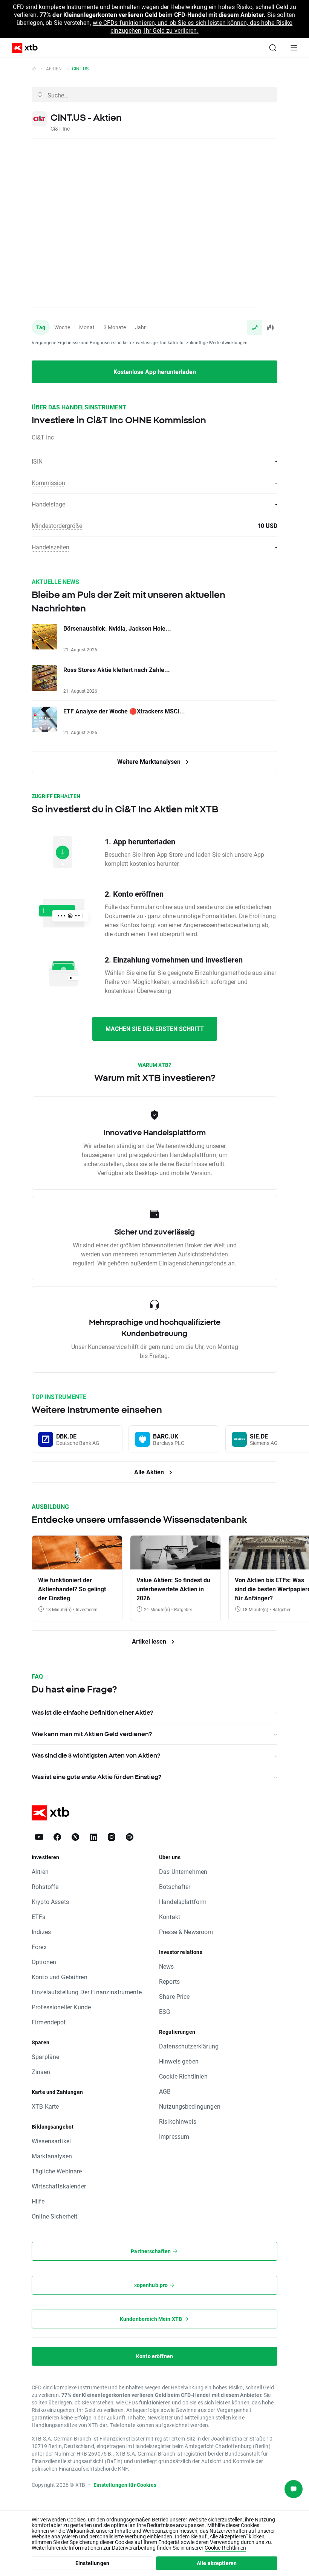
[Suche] (273, 48)
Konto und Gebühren (60, 1977)
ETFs (39, 1917)
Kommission (48, 483)
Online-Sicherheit (55, 2216)
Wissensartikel (51, 2141)
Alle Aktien (150, 1472)
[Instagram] (112, 1837)
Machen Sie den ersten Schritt (155, 1029)
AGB (165, 2091)
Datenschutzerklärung (189, 2046)
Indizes (41, 1932)
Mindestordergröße (57, 525)
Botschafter (175, 1886)
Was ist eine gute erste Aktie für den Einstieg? (96, 1777)
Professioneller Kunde (61, 2007)
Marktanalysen (52, 2156)
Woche (62, 327)
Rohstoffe (45, 1886)
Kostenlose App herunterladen (155, 372)
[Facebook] (57, 1837)
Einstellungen (92, 2563)
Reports (169, 1981)
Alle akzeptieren (217, 2563)
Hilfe (38, 2201)
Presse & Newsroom (186, 1932)
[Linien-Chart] (255, 327)
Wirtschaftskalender (59, 2186)
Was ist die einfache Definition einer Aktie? (92, 1712)
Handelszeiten (50, 547)
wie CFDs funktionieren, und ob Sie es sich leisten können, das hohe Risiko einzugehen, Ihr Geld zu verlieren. (193, 26)
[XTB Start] (22, 48)
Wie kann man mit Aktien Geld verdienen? (92, 1734)
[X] (75, 1837)
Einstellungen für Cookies (125, 2485)
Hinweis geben (179, 2061)
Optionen (44, 1962)
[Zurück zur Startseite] (34, 68)
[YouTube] (39, 1837)
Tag (41, 327)
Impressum (174, 2136)
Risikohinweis (178, 2121)
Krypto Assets (50, 1902)
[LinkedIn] (93, 1837)
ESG (165, 2011)
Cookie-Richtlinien (183, 2076)
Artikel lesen (150, 1641)
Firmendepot (49, 2022)
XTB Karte (45, 2106)
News (167, 1966)
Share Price (174, 1996)
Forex (39, 1947)
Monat (87, 327)
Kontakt (170, 1917)
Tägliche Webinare (57, 2171)
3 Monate (115, 327)
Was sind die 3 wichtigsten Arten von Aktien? (96, 1755)
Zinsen (41, 2072)
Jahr (140, 327)
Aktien (54, 68)
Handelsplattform (183, 1902)
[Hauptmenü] (294, 48)
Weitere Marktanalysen (150, 761)
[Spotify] (130, 1837)
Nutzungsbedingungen (190, 2106)
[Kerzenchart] (270, 327)
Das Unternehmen (183, 1871)
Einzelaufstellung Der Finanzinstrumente (87, 1992)
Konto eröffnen (154, 2356)
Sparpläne (45, 2057)
